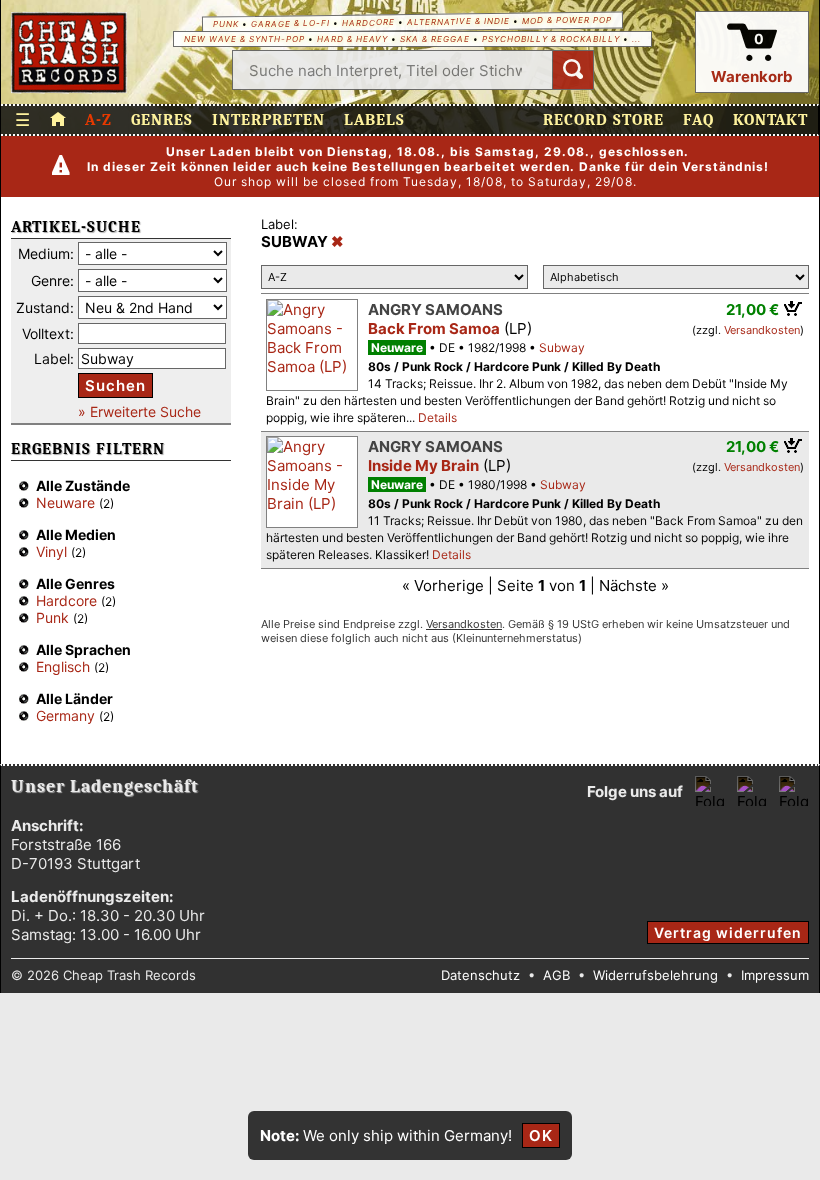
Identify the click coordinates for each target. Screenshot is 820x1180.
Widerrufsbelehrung (655, 975)
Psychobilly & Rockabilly (551, 39)
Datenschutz (480, 975)
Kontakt (770, 120)
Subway (562, 347)
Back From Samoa (434, 328)
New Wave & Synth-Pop (244, 39)
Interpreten (268, 120)
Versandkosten (762, 330)
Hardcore (368, 22)
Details (437, 417)
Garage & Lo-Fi (290, 23)
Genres (162, 120)
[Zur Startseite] (58, 120)
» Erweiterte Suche (139, 411)
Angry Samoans (435, 309)
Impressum (775, 975)
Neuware (65, 502)
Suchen (115, 385)
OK (541, 1135)
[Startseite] (69, 52)
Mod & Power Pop (567, 19)
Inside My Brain (423, 465)
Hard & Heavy (352, 39)
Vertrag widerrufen (728, 932)
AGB (556, 975)
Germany (65, 715)
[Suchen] (573, 70)
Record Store (603, 120)
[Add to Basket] (793, 308)
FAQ (698, 120)
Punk (226, 24)
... (636, 39)
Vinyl (51, 551)
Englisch (63, 666)
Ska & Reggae (435, 39)
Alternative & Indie (458, 21)
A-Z (98, 120)
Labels (374, 120)
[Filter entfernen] (337, 242)
